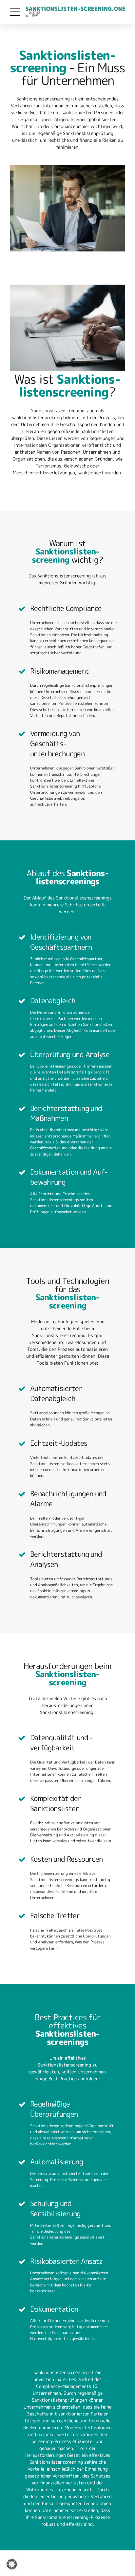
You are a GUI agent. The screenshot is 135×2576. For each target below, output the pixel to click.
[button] (12, 2564)
